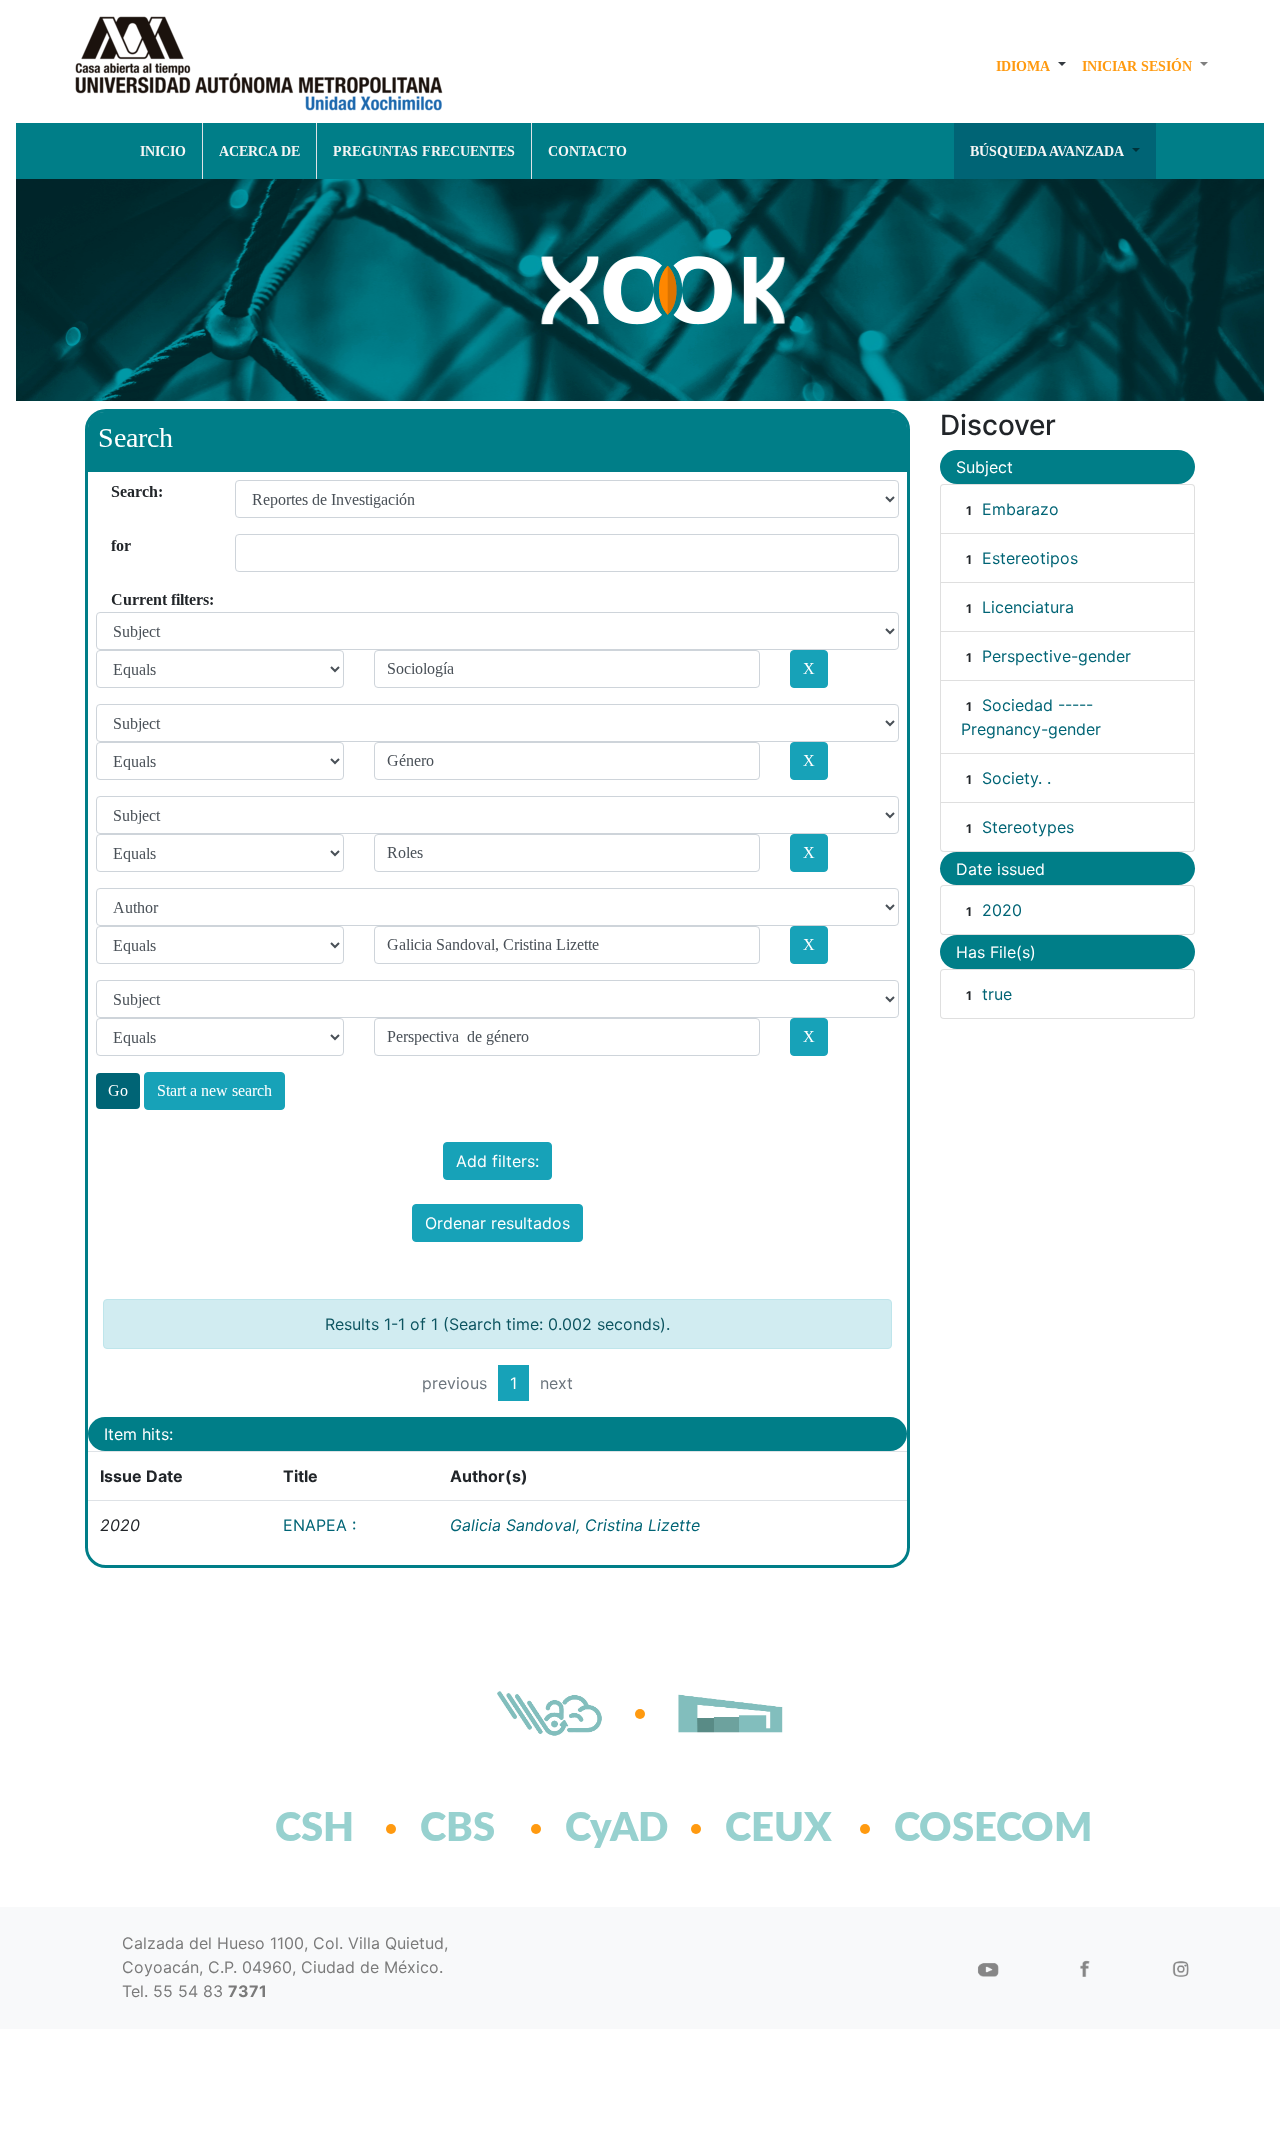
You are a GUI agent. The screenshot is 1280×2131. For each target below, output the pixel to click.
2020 (1002, 910)
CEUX (778, 1829)
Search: (118, 491)
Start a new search (214, 1090)
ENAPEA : (319, 1525)
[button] (1031, 66)
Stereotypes (1028, 827)
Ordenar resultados (497, 1223)
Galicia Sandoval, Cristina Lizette (575, 1525)
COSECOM (949, 1829)
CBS (457, 1829)
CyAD (616, 1829)
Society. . (1016, 778)
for (118, 545)
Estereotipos (1030, 558)
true (997, 994)
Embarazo (1020, 509)
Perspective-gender (1056, 656)
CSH (314, 1829)
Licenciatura (1028, 607)
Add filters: (497, 1161)
